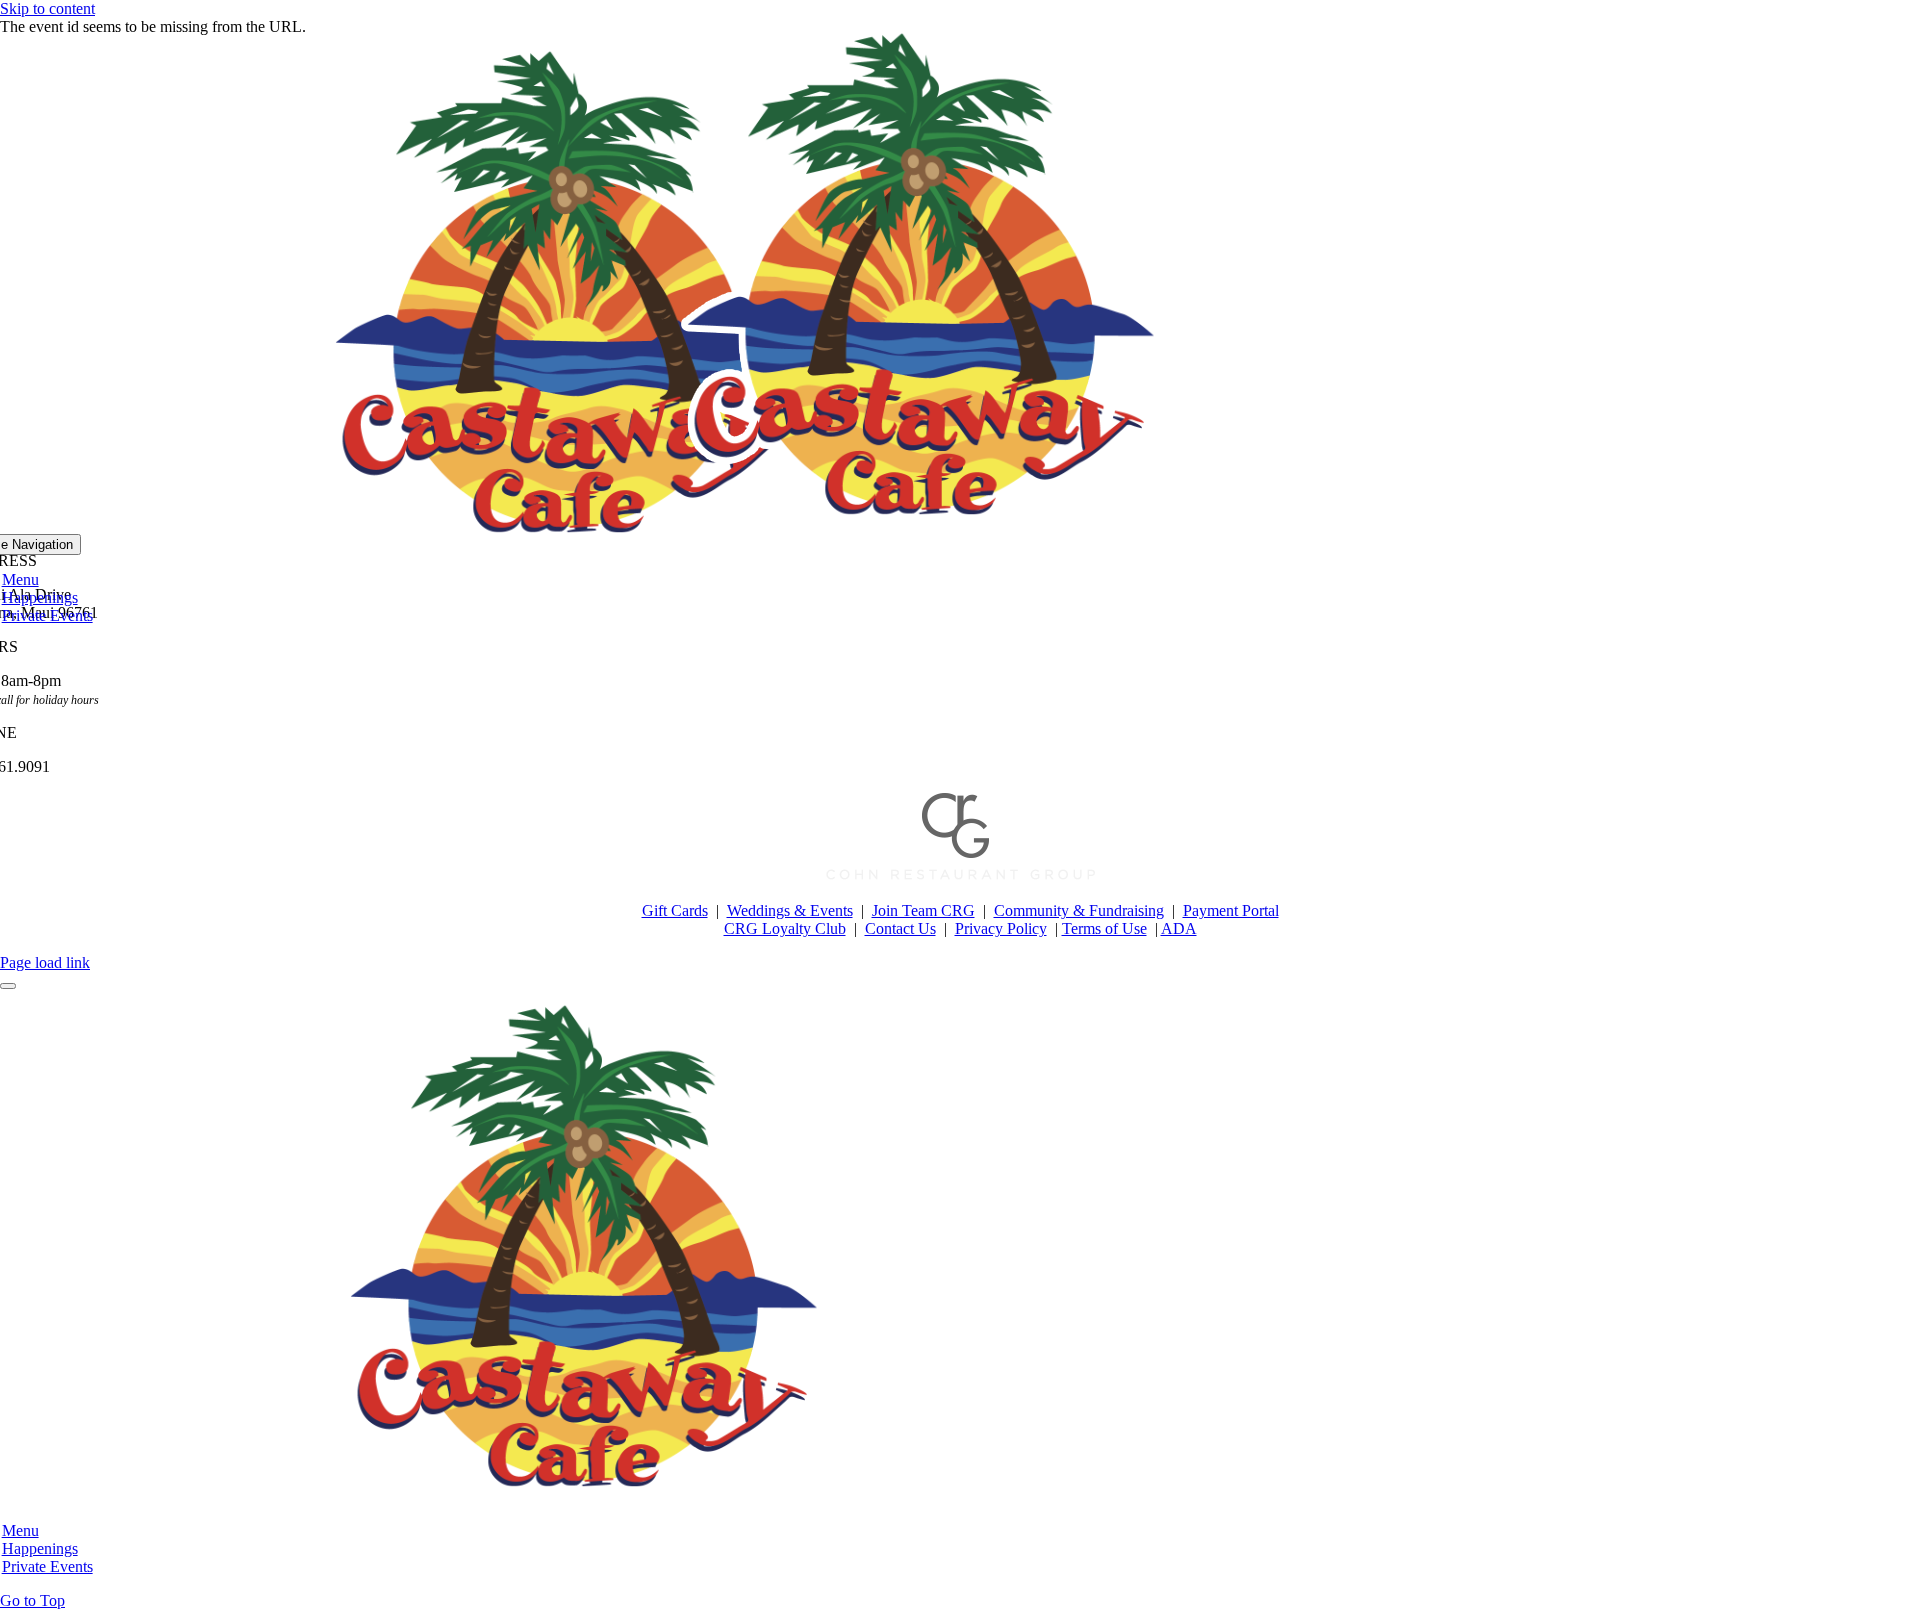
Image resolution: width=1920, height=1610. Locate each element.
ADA (1179, 928)
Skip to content (47, 8)
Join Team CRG (923, 910)
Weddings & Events (790, 910)
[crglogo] (960, 876)
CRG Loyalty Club (785, 928)
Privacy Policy (1001, 928)
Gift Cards (675, 910)
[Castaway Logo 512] (922, 524)
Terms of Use (1104, 928)
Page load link (45, 962)
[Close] (8, 986)
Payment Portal (1231, 910)
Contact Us (900, 928)
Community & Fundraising (1079, 910)
